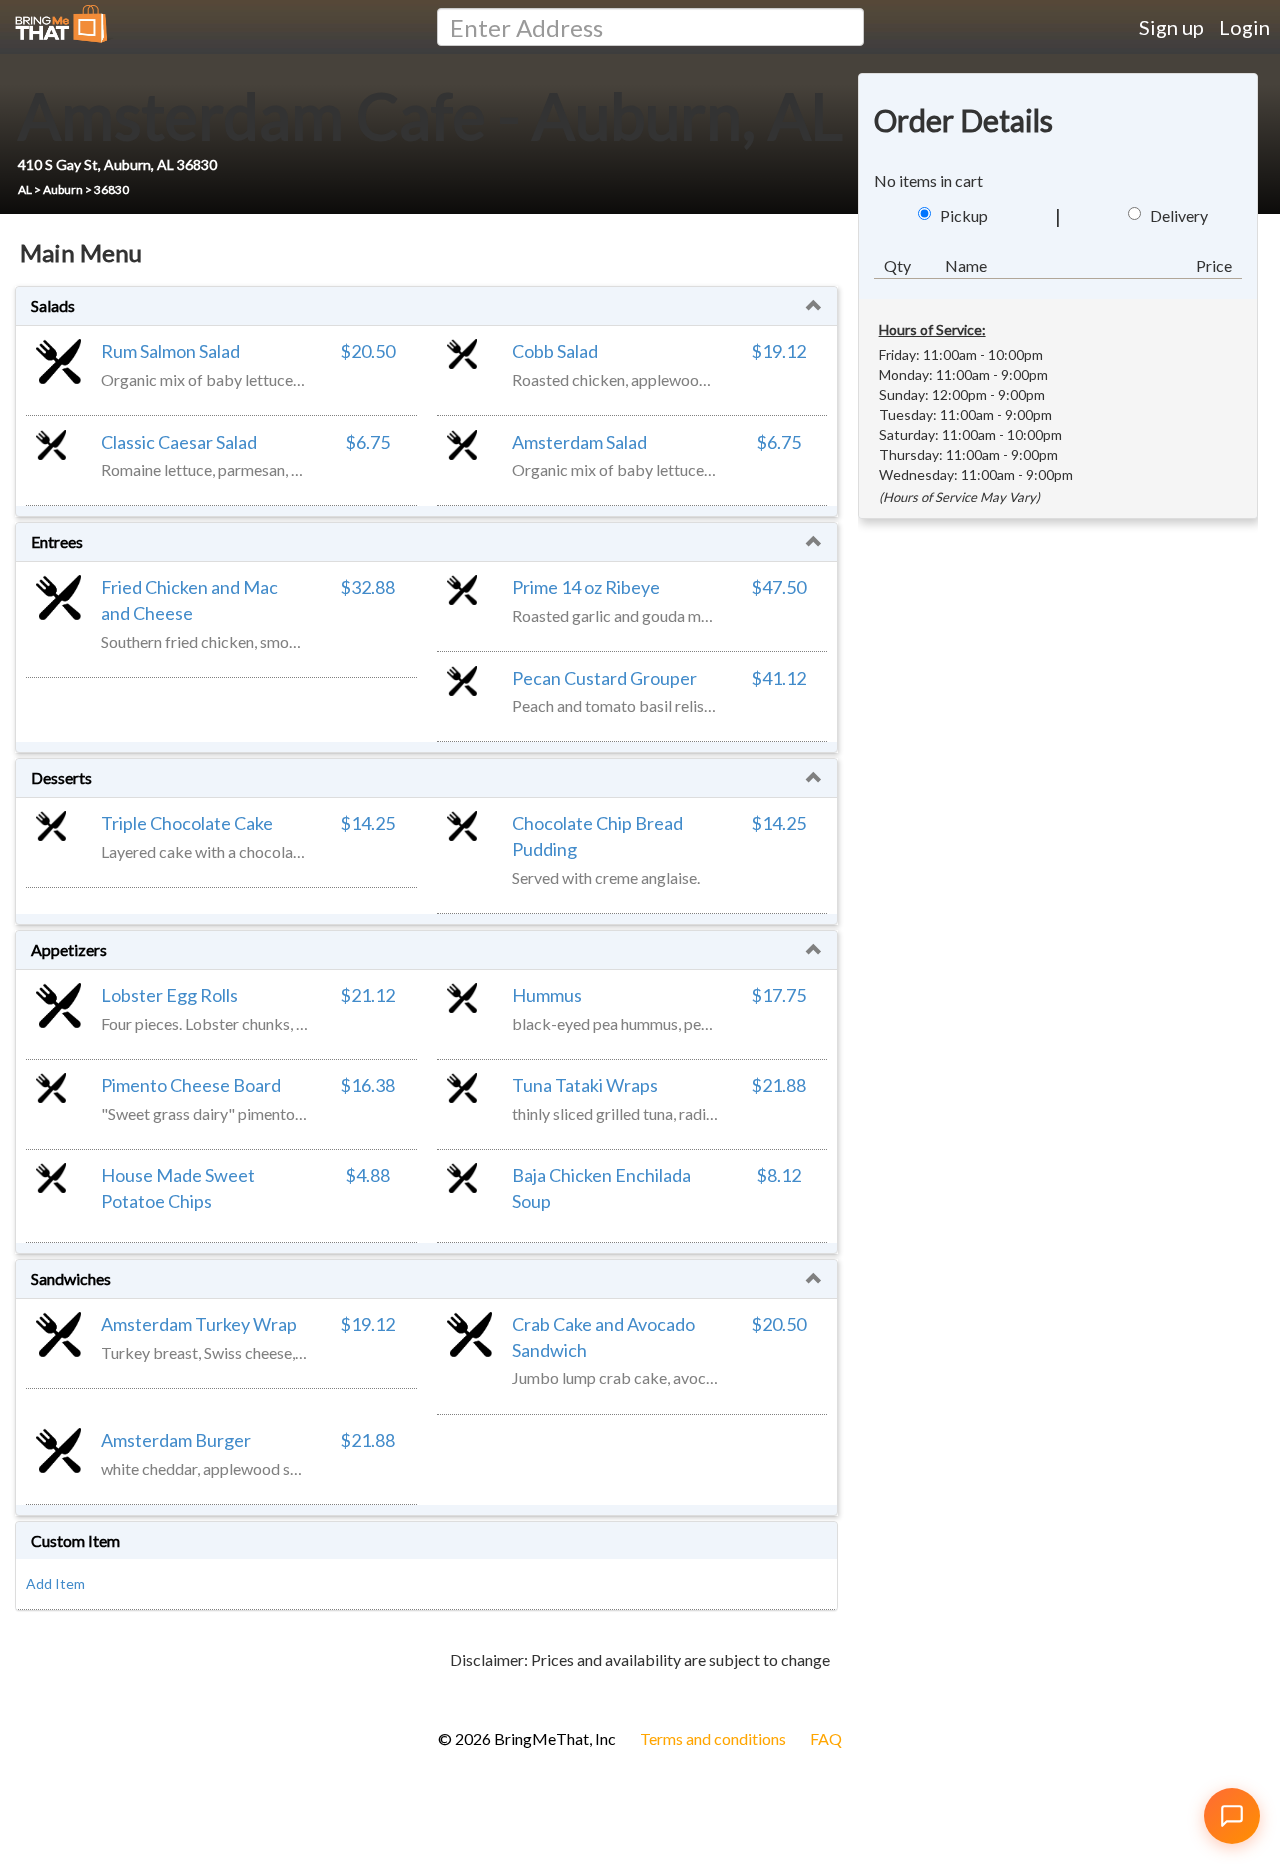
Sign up (1171, 27)
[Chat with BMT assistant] (1232, 1816)
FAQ (826, 1738)
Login (1244, 27)
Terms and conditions (713, 1738)
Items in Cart (50, 1692)
